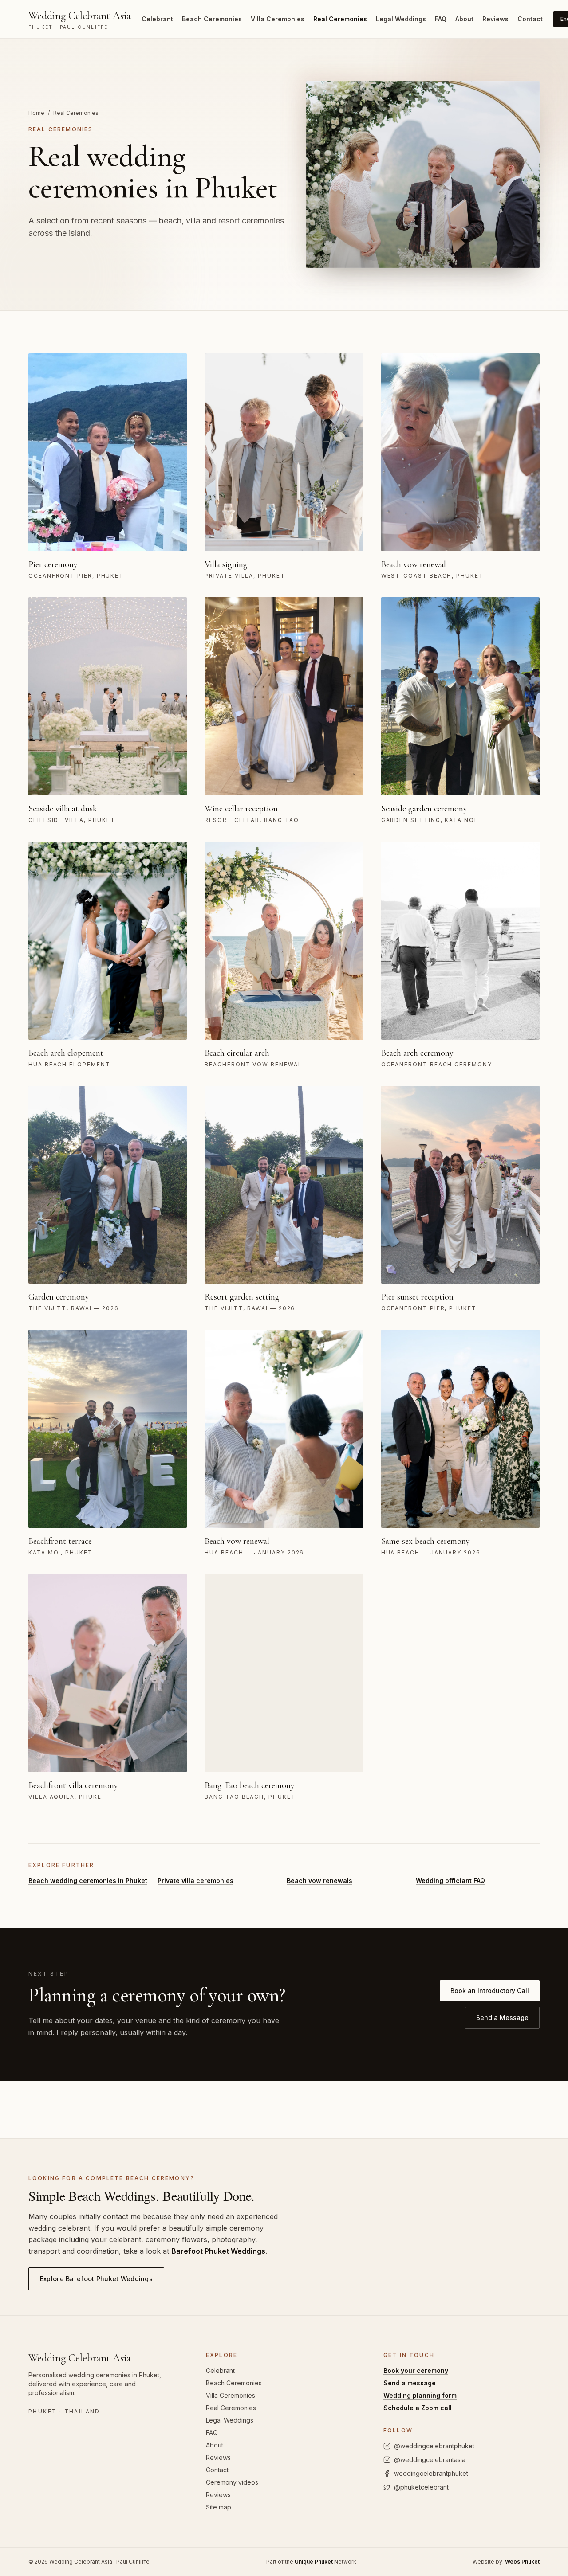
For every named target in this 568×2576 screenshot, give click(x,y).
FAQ (441, 19)
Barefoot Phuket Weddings (218, 2251)
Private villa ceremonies (195, 1881)
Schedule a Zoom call (418, 2408)
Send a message (410, 2383)
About (464, 19)
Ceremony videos (232, 2482)
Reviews (495, 19)
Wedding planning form (420, 2395)
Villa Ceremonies (278, 19)
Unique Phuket (314, 2562)
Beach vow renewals (319, 1881)
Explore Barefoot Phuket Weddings (96, 2279)
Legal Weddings (401, 19)
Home (36, 113)
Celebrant (157, 19)
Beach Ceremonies (212, 19)
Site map (219, 2507)
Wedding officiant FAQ (450, 1881)
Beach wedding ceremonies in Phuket (88, 1881)
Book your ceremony (416, 2370)
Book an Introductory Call (490, 1991)
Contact (530, 19)
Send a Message (502, 2018)
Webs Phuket (522, 2562)
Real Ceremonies (340, 19)
